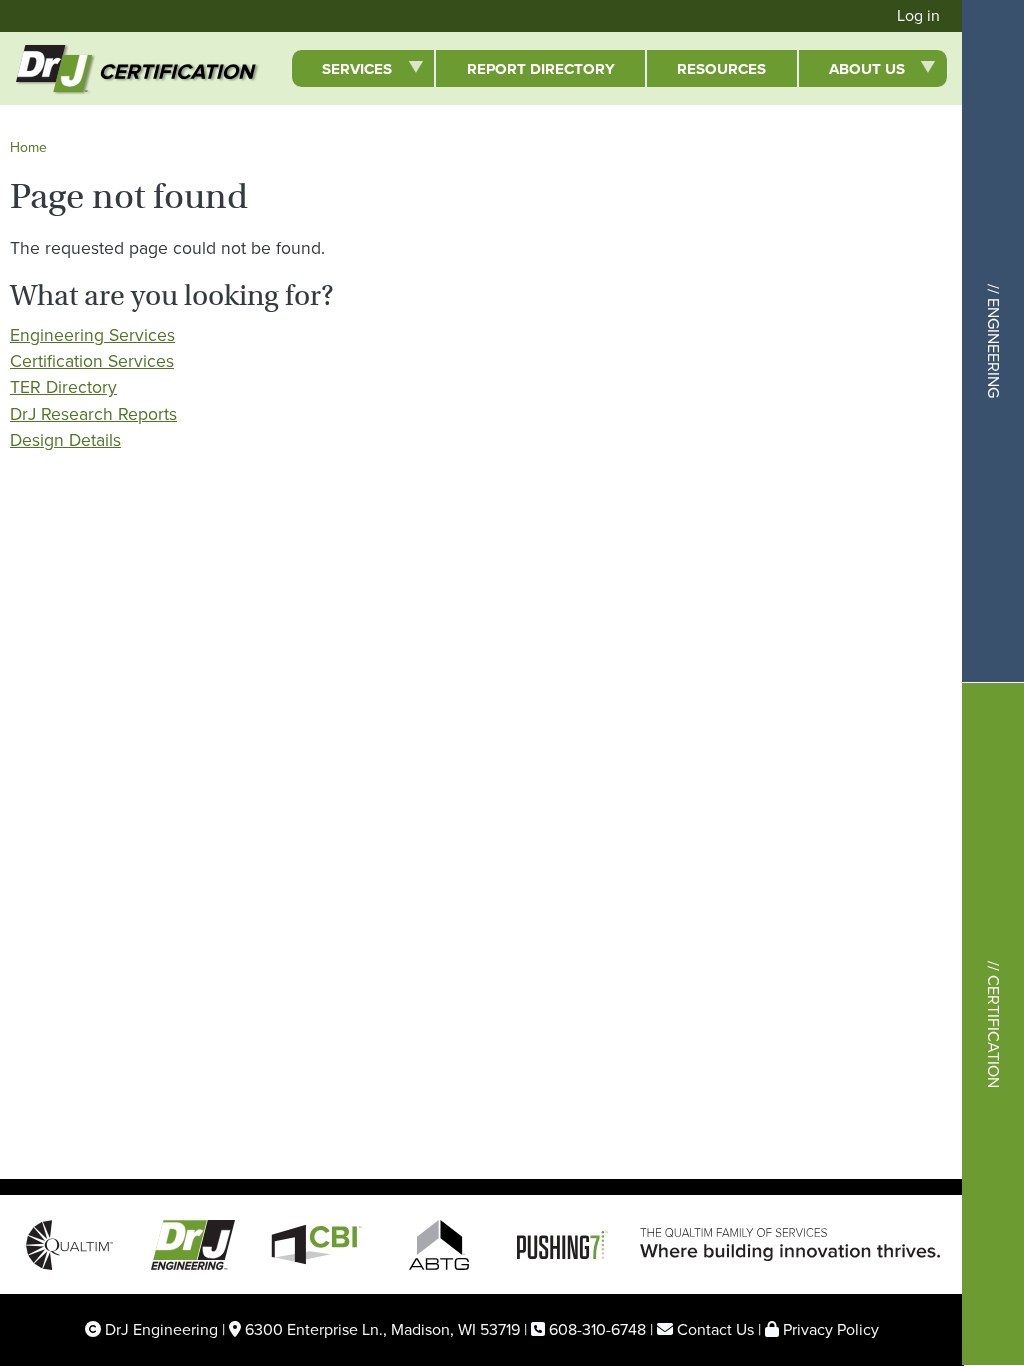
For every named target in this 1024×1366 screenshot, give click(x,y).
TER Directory (63, 387)
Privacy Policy (831, 1329)
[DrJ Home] (38, 68)
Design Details (65, 440)
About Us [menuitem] (851, 72)
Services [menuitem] (341, 72)
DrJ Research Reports (93, 414)
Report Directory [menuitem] (541, 69)
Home (28, 147)
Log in (918, 15)
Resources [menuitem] (721, 69)
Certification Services (92, 361)
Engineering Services (92, 335)
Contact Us (715, 1329)
